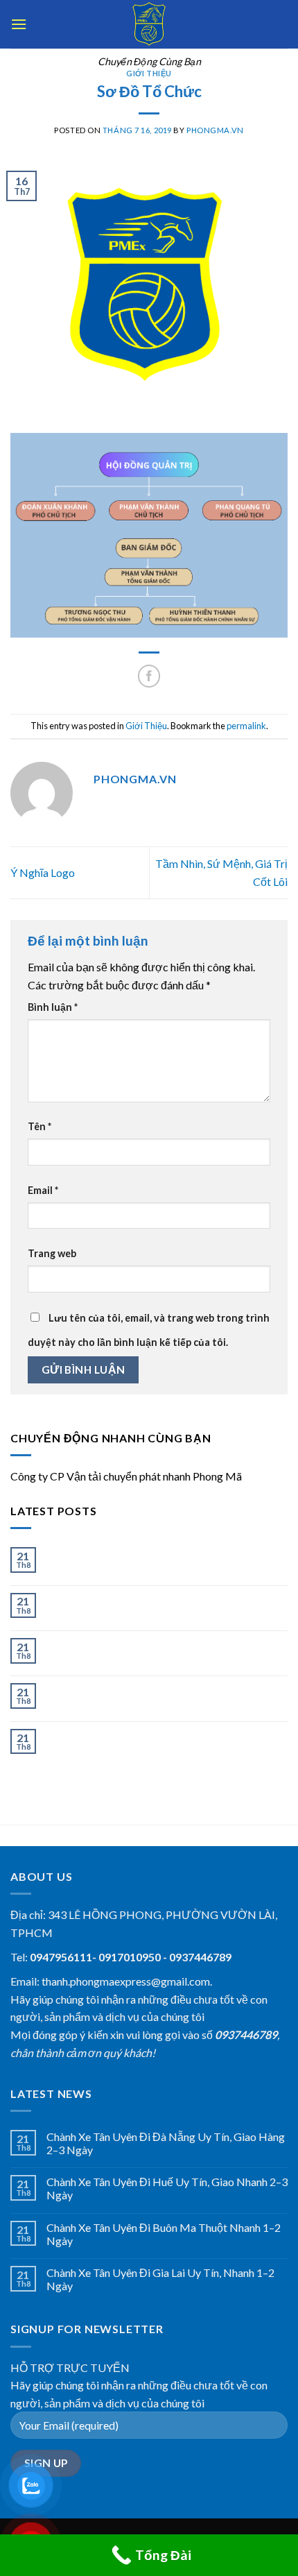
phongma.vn (215, 130)
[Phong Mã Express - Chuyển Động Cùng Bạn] (149, 24)
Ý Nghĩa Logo (43, 872)
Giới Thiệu (149, 73)
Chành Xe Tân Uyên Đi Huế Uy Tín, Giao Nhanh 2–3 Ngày (167, 1606)
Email (43, 1190)
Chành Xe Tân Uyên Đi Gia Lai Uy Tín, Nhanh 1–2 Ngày (160, 1696)
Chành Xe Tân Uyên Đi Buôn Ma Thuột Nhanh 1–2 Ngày (164, 1651)
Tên (40, 1126)
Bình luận (53, 1007)
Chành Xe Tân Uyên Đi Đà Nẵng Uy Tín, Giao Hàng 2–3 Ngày (166, 1560)
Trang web (52, 1253)
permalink (246, 726)
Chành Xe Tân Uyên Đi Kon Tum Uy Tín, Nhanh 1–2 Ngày (166, 1742)
